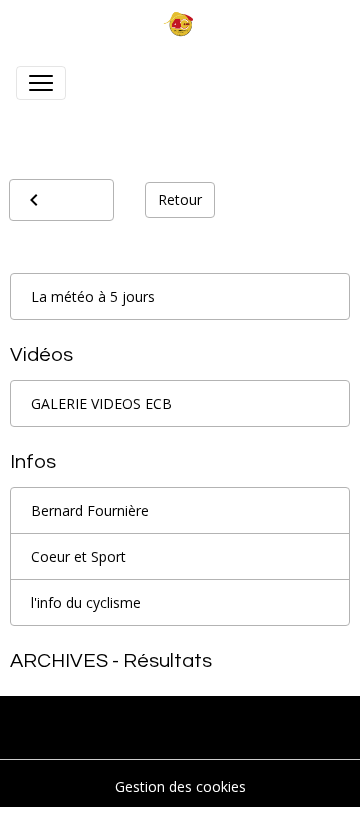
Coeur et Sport (78, 556)
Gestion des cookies (180, 786)
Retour (180, 199)
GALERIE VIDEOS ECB (101, 403)
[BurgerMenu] (41, 83)
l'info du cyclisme (86, 602)
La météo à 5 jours (93, 296)
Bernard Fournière (90, 510)
